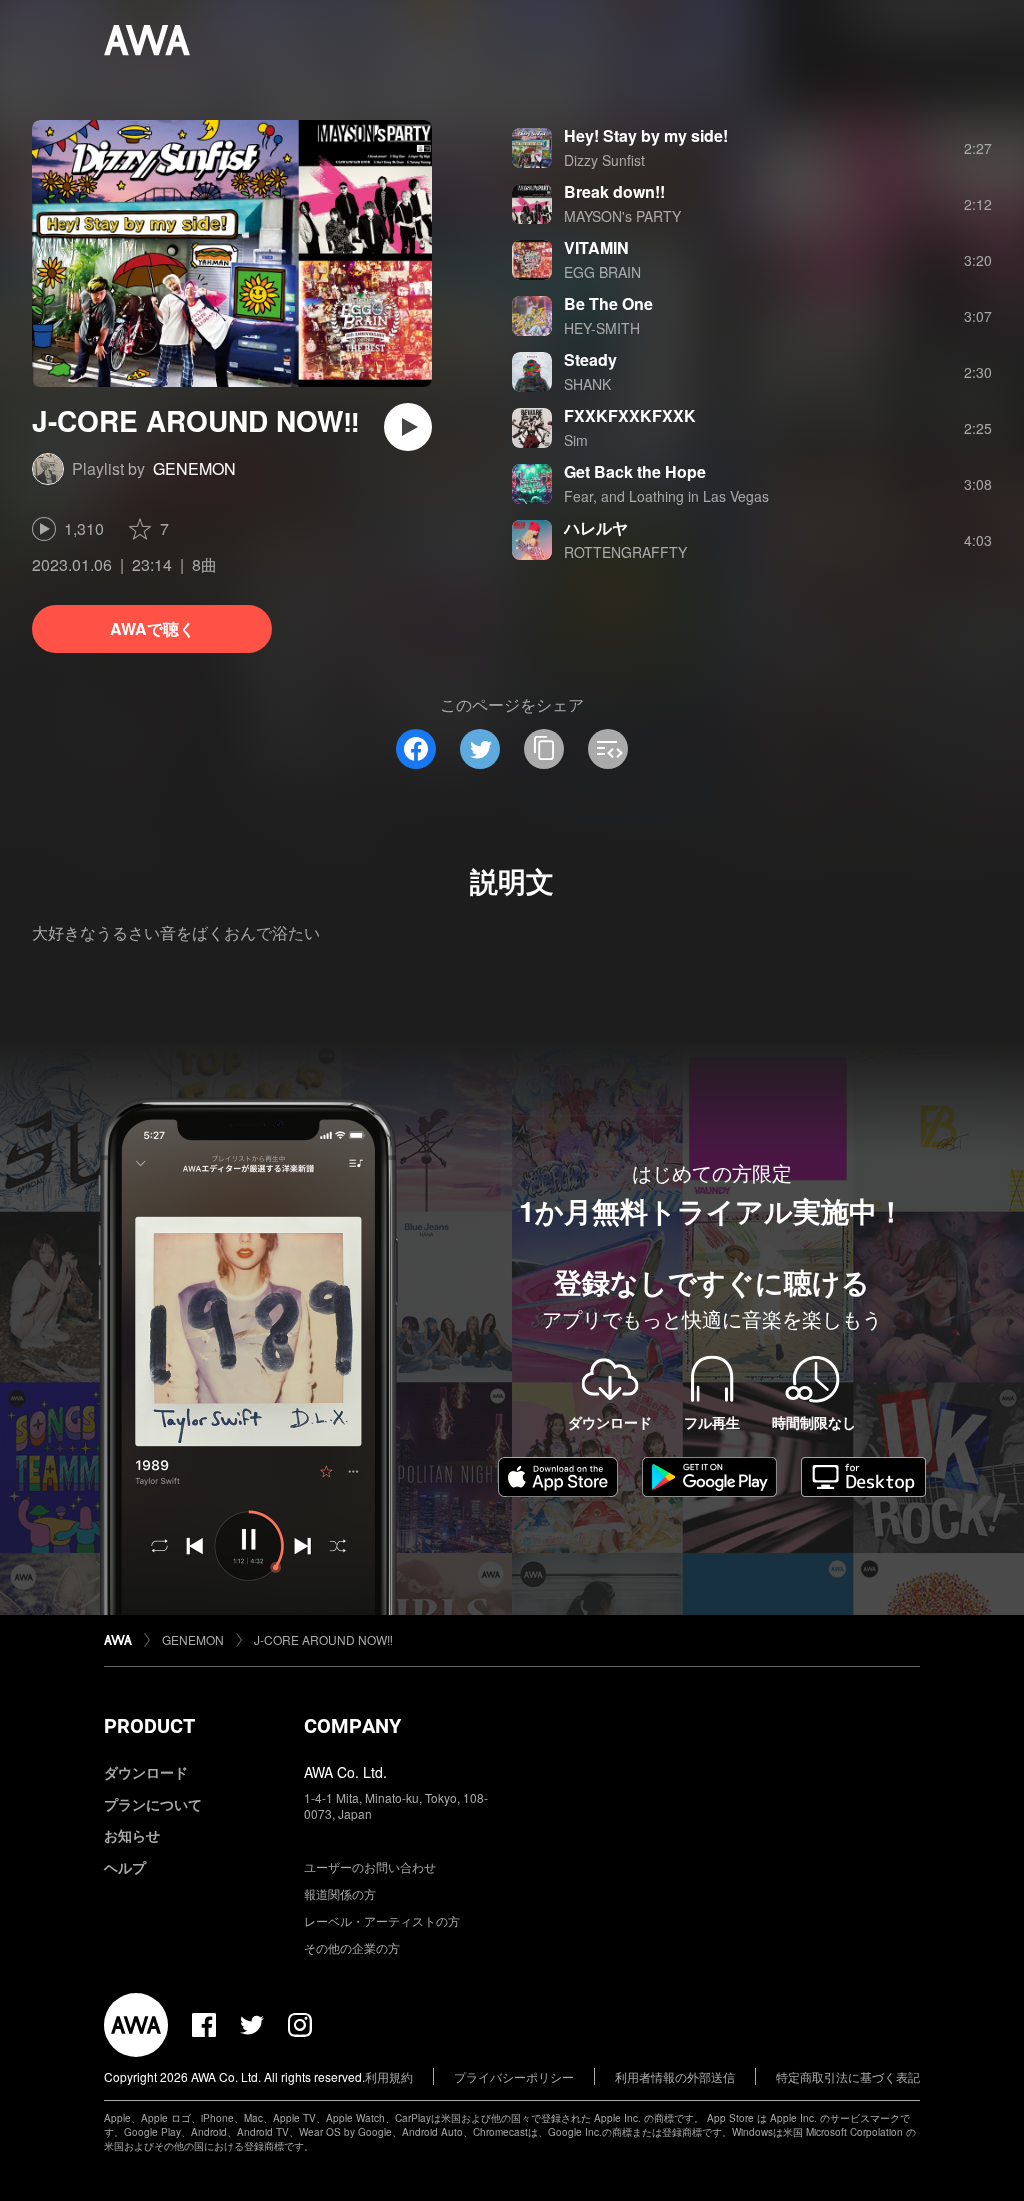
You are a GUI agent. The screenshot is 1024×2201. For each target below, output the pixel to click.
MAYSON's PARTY (622, 216)
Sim (576, 440)
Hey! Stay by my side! (646, 135)
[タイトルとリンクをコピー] (544, 749)
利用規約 (389, 2076)
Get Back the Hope (635, 471)
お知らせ (132, 1835)
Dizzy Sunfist (604, 160)
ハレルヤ (596, 527)
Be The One (608, 303)
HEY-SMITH (602, 328)
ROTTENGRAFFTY (625, 552)
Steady (590, 359)
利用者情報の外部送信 (675, 2076)
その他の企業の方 (352, 1947)
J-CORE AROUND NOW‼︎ (323, 1639)
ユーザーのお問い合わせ (370, 1866)
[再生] (408, 427)
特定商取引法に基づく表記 (848, 2076)
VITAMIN (596, 247)
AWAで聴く (152, 628)
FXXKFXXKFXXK (630, 415)
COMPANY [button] (352, 1726)
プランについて (153, 1804)
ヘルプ (125, 1867)
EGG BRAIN (602, 272)
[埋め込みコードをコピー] (608, 749)
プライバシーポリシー (514, 2076)
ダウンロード (146, 1772)
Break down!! (614, 191)
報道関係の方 (340, 1893)
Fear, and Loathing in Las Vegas (666, 496)
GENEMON (194, 468)
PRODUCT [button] (149, 1726)
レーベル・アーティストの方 (382, 1920)
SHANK (587, 384)
